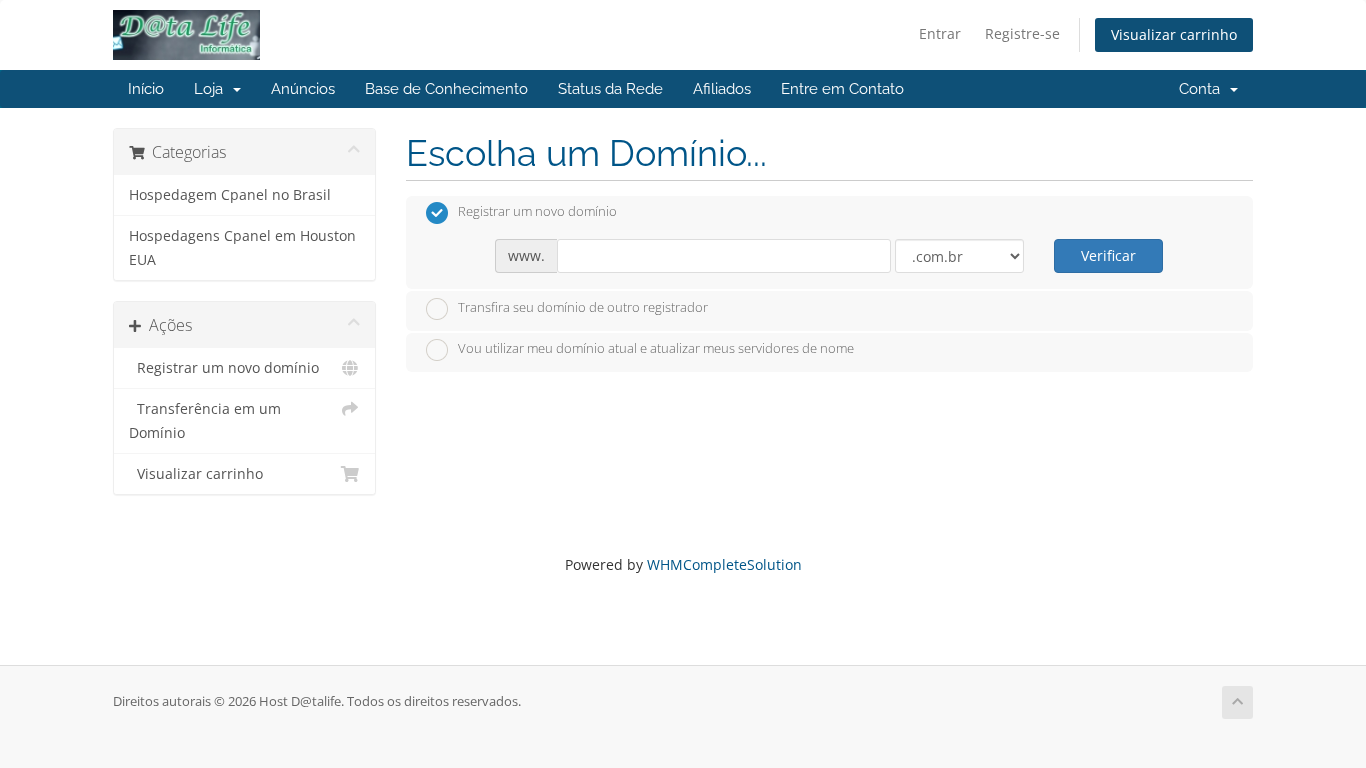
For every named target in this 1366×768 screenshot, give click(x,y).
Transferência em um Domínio (205, 421)
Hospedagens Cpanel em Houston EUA (242, 248)
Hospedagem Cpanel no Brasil (230, 195)
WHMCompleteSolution (724, 564)
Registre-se (1022, 33)
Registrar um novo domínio (224, 368)
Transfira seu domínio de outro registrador (583, 307)
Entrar (940, 33)
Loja (212, 89)
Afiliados (722, 89)
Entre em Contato (842, 89)
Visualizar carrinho (1174, 34)
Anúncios (303, 89)
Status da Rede (610, 89)
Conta (1203, 89)
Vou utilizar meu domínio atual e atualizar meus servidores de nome (656, 349)
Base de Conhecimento (446, 89)
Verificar (1108, 255)
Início (146, 89)
